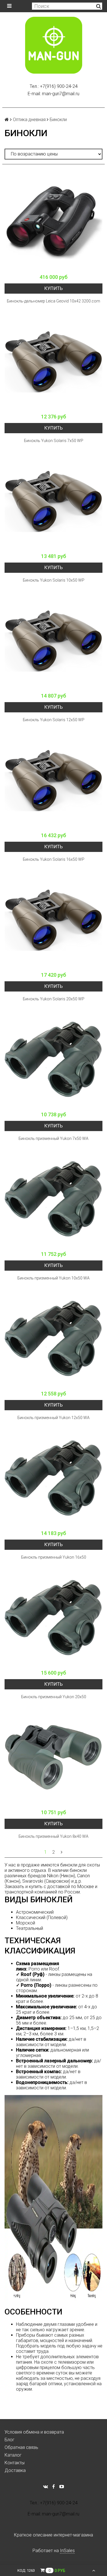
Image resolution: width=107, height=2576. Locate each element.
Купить (53, 288)
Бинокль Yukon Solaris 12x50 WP (54, 720)
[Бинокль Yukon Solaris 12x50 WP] (53, 641)
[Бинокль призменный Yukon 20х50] (53, 1618)
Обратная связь (21, 2447)
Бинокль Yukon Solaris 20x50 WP (54, 999)
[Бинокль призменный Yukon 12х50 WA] (53, 1339)
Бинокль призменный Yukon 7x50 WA (53, 1138)
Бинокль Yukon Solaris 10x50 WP (54, 580)
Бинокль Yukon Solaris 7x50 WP (54, 441)
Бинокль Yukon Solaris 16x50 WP (54, 859)
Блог (10, 2440)
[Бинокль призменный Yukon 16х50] (53, 1478)
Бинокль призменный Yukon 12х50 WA (53, 1418)
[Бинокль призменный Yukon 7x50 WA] (53, 1060)
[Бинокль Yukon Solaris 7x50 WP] (53, 362)
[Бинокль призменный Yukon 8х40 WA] (53, 1757)
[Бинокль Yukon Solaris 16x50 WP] (53, 780)
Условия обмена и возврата (34, 2432)
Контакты (15, 2463)
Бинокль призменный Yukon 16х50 (54, 1557)
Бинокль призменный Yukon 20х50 (54, 1697)
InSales (67, 2551)
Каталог (13, 2455)
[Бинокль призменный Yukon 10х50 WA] (53, 1199)
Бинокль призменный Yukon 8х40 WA (53, 1836)
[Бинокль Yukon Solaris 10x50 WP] (53, 501)
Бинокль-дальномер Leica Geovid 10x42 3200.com (53, 301)
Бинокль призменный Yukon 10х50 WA (53, 1278)
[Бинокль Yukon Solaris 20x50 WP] (53, 920)
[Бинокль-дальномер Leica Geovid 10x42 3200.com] (53, 222)
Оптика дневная (29, 120)
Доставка (15, 2470)
